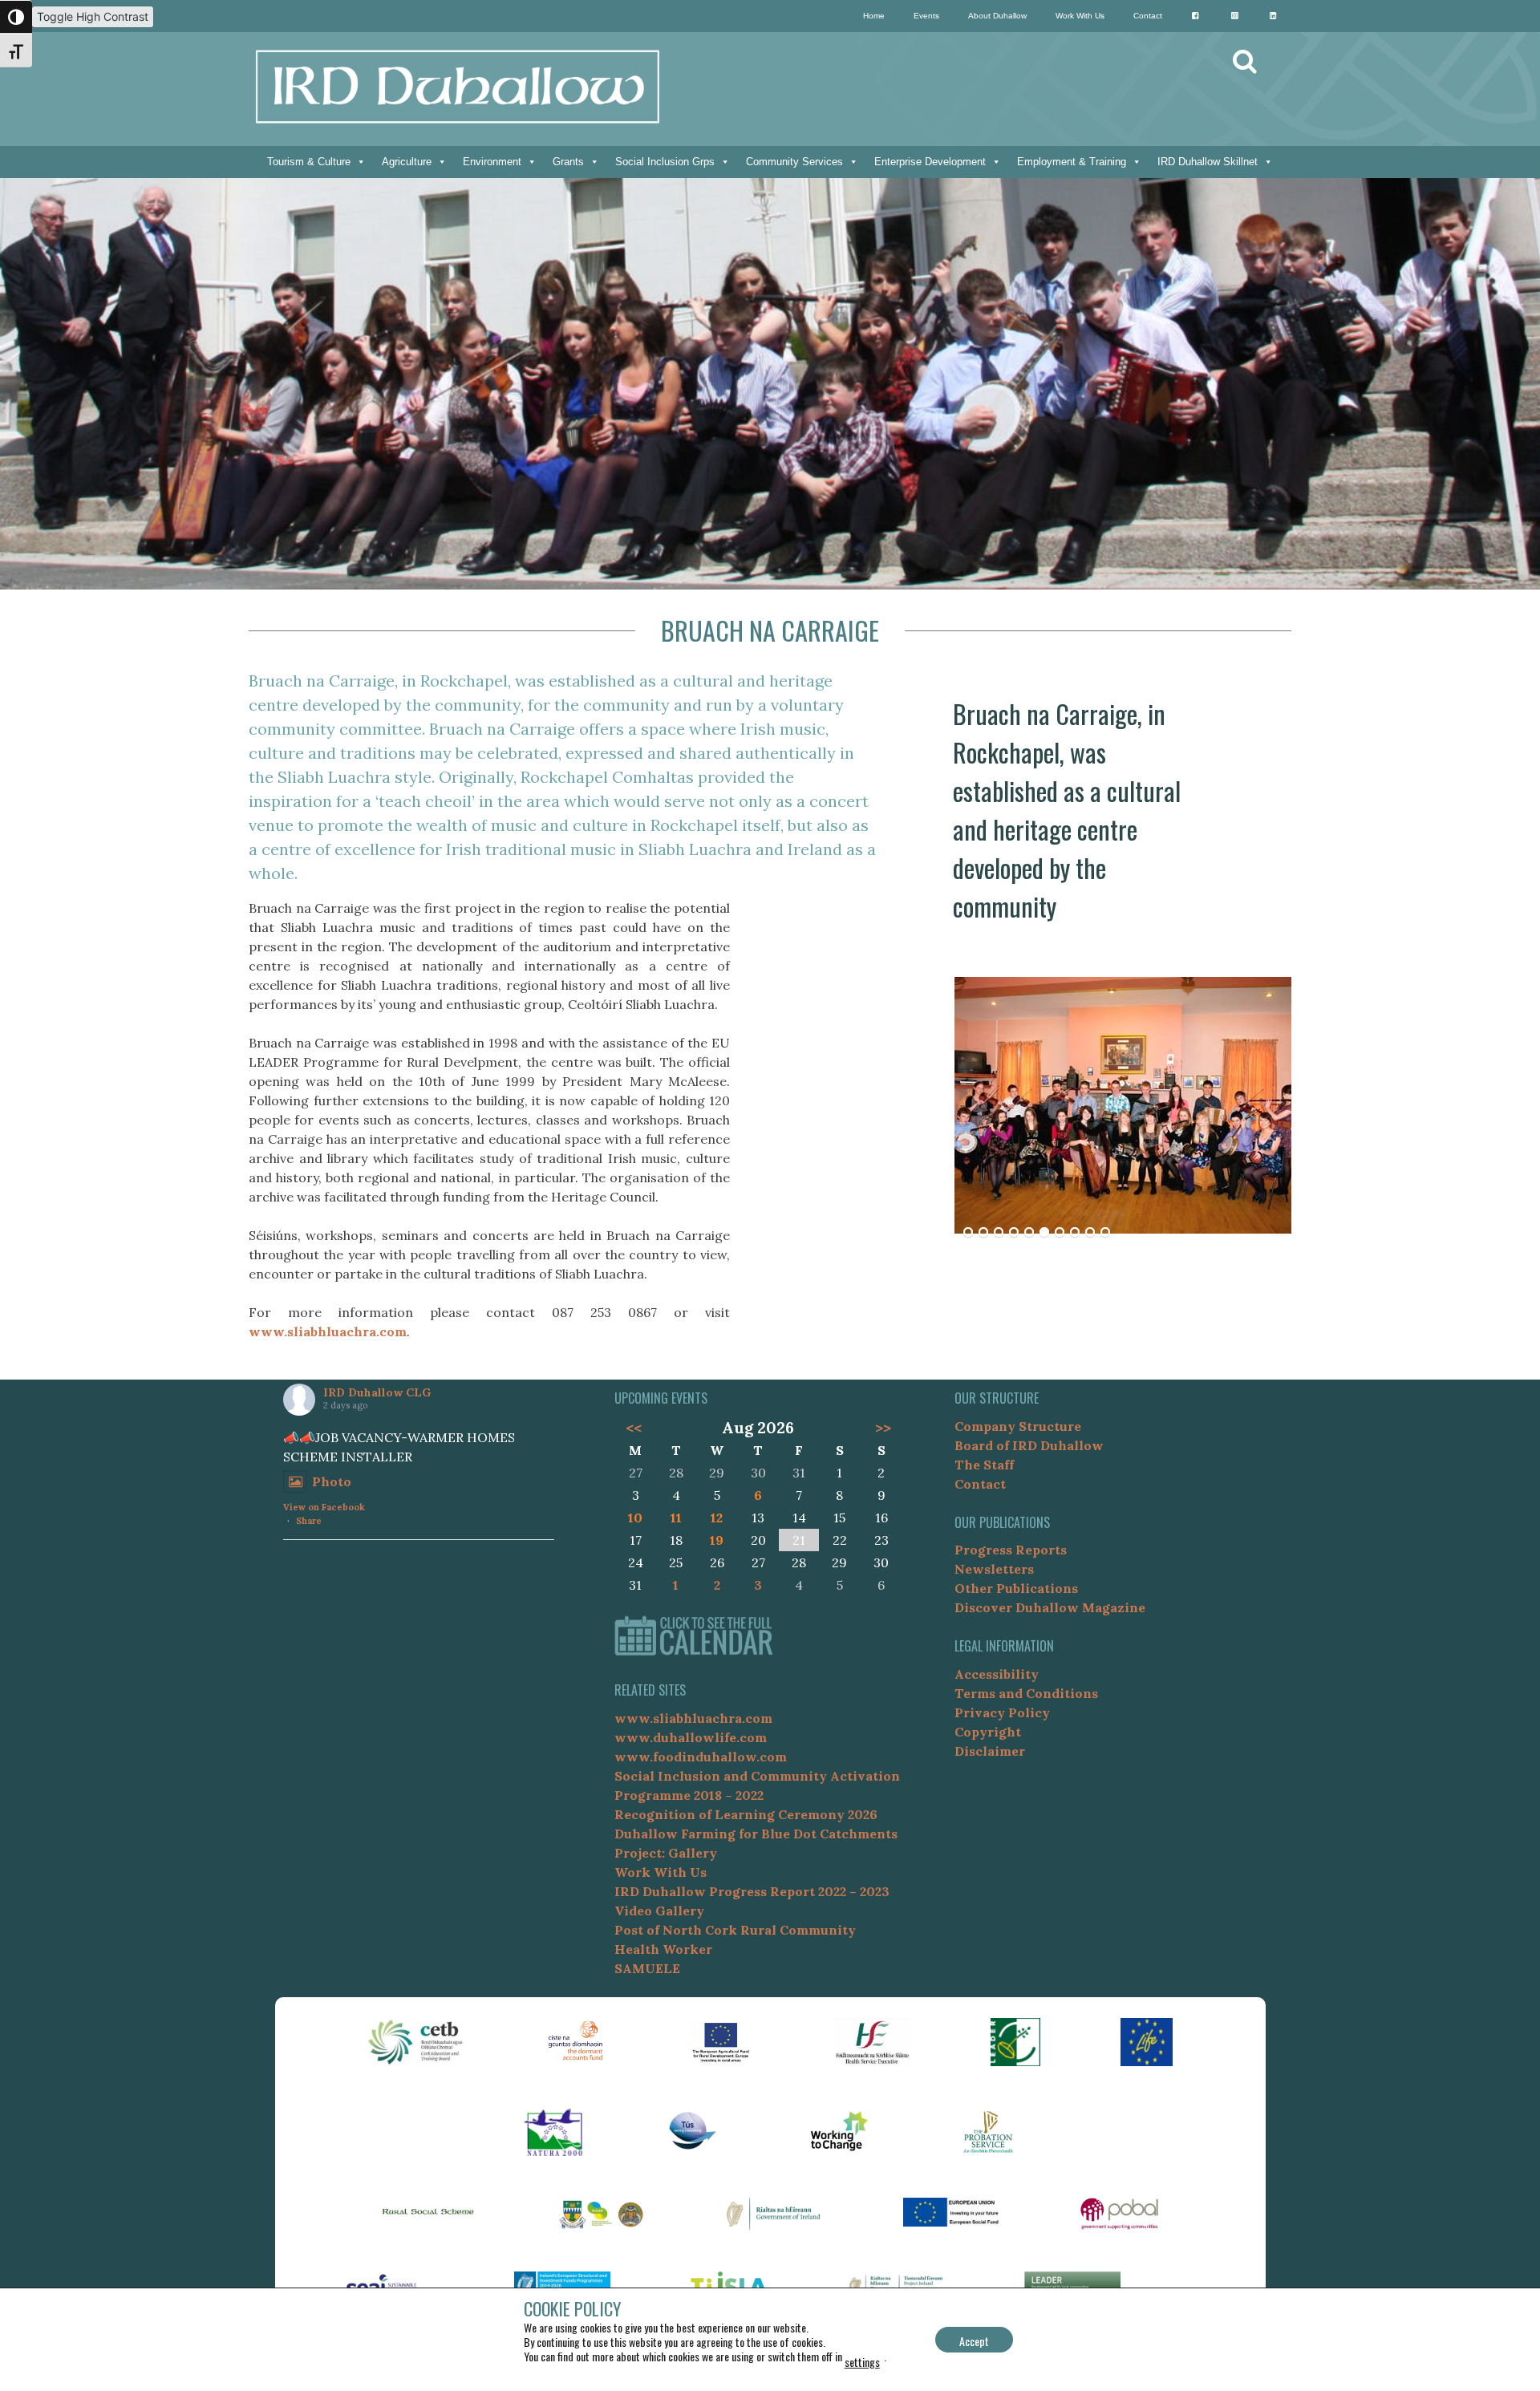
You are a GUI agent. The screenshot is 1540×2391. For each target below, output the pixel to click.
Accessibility (997, 1674)
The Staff (984, 1465)
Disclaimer (990, 1751)
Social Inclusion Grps (665, 162)
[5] (1029, 1233)
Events (926, 16)
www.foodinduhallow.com (701, 1757)
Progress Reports (1011, 1550)
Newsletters (994, 1569)
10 (635, 1518)
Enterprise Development (930, 162)
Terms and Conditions (1026, 1693)
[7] (1060, 1233)
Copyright (988, 1732)
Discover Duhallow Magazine (1050, 1607)
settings (862, 2362)
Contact (1148, 16)
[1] (968, 1233)
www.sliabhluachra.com (328, 1331)
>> (883, 1428)
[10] (1105, 1233)
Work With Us (1080, 16)
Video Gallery (659, 1911)
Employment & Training (1072, 162)
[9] (1090, 1233)
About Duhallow (997, 16)
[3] (999, 1233)
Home (874, 16)
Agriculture (407, 162)
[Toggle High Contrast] (16, 17)
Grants (568, 162)
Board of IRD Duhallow (1029, 1445)
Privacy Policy (1002, 1712)
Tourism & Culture (309, 162)
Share (309, 1521)
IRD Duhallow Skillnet (1208, 162)
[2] (983, 1233)
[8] (1075, 1233)
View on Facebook (324, 1507)
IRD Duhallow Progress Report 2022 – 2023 (752, 1891)
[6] (1044, 1233)
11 (676, 1518)
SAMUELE (647, 1968)
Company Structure (1018, 1426)
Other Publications (1016, 1588)
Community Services (794, 162)
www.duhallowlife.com (691, 1737)
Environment (492, 162)
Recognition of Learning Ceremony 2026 (746, 1814)
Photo (332, 1481)
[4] (1014, 1233)
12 (717, 1518)
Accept (974, 2341)
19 (717, 1540)
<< (633, 1428)
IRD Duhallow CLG (377, 1392)
